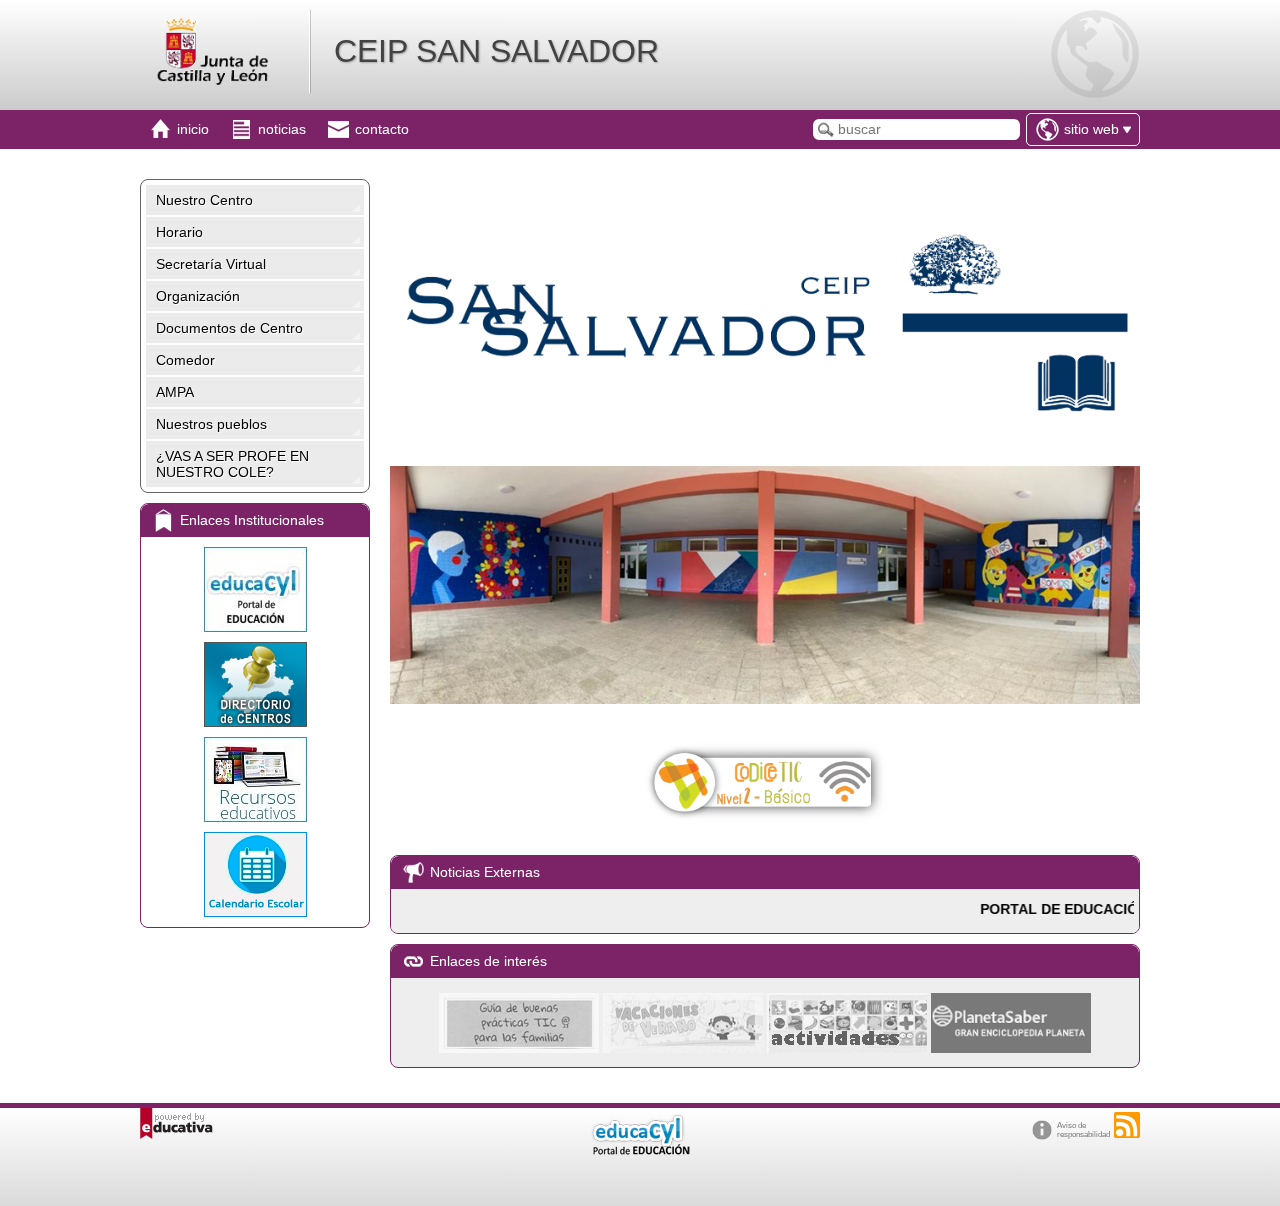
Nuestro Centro (204, 200)
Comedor (185, 360)
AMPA (175, 392)
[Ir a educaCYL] (640, 1150)
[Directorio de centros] (255, 684)
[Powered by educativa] (176, 1123)
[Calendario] (255, 874)
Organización (198, 296)
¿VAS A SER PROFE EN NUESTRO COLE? (232, 464)
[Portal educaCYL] (255, 589)
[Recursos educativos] (255, 779)
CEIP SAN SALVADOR (496, 51)
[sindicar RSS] (1127, 1125)
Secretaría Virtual (211, 264)
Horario (179, 232)
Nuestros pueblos (211, 424)
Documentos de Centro (229, 328)
